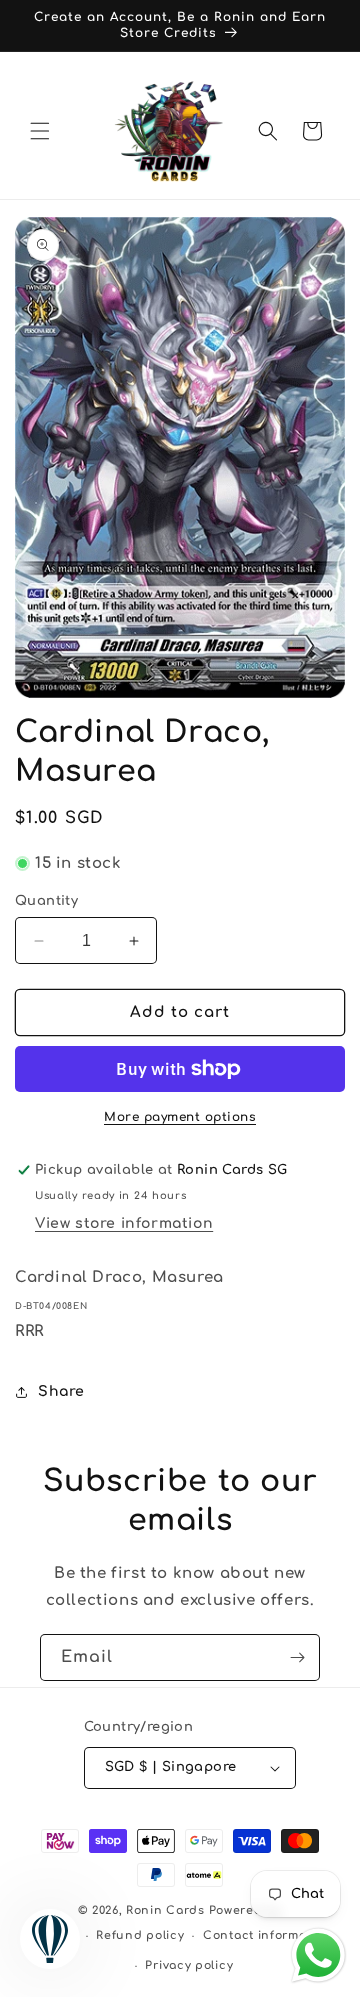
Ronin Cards (165, 1910)
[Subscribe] (297, 1657)
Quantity (46, 901)
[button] (40, 131)
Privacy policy (189, 1965)
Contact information (267, 1935)
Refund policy (140, 1935)
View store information (124, 1223)
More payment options (180, 1117)
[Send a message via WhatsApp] (318, 1955)
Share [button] (61, 1391)
